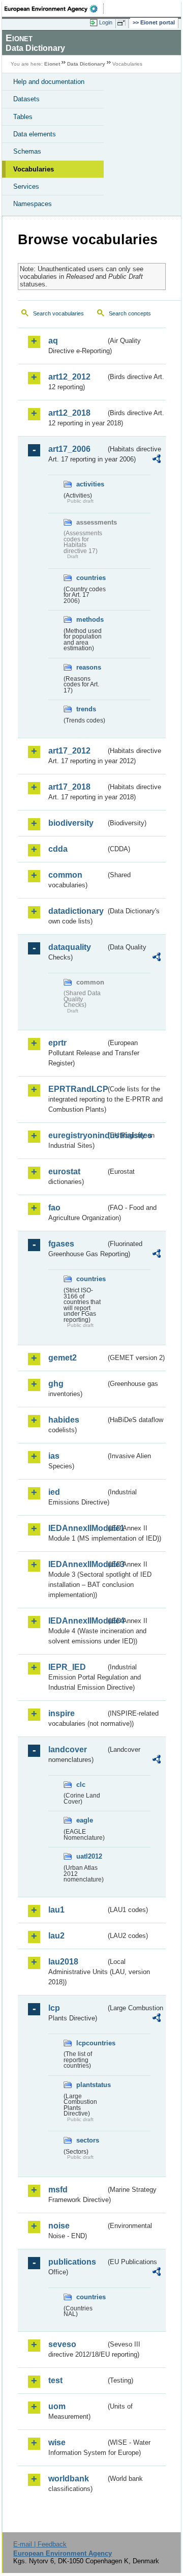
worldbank (69, 2479)
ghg (56, 1384)
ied (54, 1492)
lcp (54, 2008)
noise (59, 2226)
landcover (68, 1749)
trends (86, 709)
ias (54, 1456)
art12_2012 (69, 377)
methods (90, 619)
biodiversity (71, 823)
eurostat (64, 1171)
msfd (58, 2190)
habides (64, 1420)
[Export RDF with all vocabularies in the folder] (157, 460)
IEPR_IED (67, 1667)
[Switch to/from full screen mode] (123, 23)
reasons (89, 667)
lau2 (56, 1936)
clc (81, 1785)
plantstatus (91, 2085)
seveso (62, 2344)
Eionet (52, 64)
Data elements (35, 134)
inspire (62, 1713)
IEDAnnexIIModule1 (77, 1528)
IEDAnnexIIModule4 (77, 1621)
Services (26, 186)
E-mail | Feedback (40, 2544)
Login (106, 22)
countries (91, 578)
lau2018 (63, 1962)
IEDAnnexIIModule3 (77, 1564)
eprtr (57, 1043)
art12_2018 (69, 413)
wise (57, 2442)
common (65, 875)
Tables (23, 117)
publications (72, 2262)
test (55, 2380)
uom (57, 2406)
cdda (58, 849)
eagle (85, 1820)
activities (90, 484)
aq (53, 341)
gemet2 (63, 1358)
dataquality (70, 947)
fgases (61, 1244)
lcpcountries (91, 2043)
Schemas (27, 151)
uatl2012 (89, 1856)
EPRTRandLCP (77, 1089)
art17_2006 (69, 449)
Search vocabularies (58, 313)
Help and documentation (49, 82)
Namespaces (33, 204)
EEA (54, 9)
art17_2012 (69, 751)
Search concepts (130, 313)
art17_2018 (69, 787)
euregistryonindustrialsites (77, 1135)
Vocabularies (34, 169)
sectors (88, 2140)
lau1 (56, 1910)
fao (54, 1208)
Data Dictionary (86, 64)
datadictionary (76, 911)
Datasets (26, 99)
